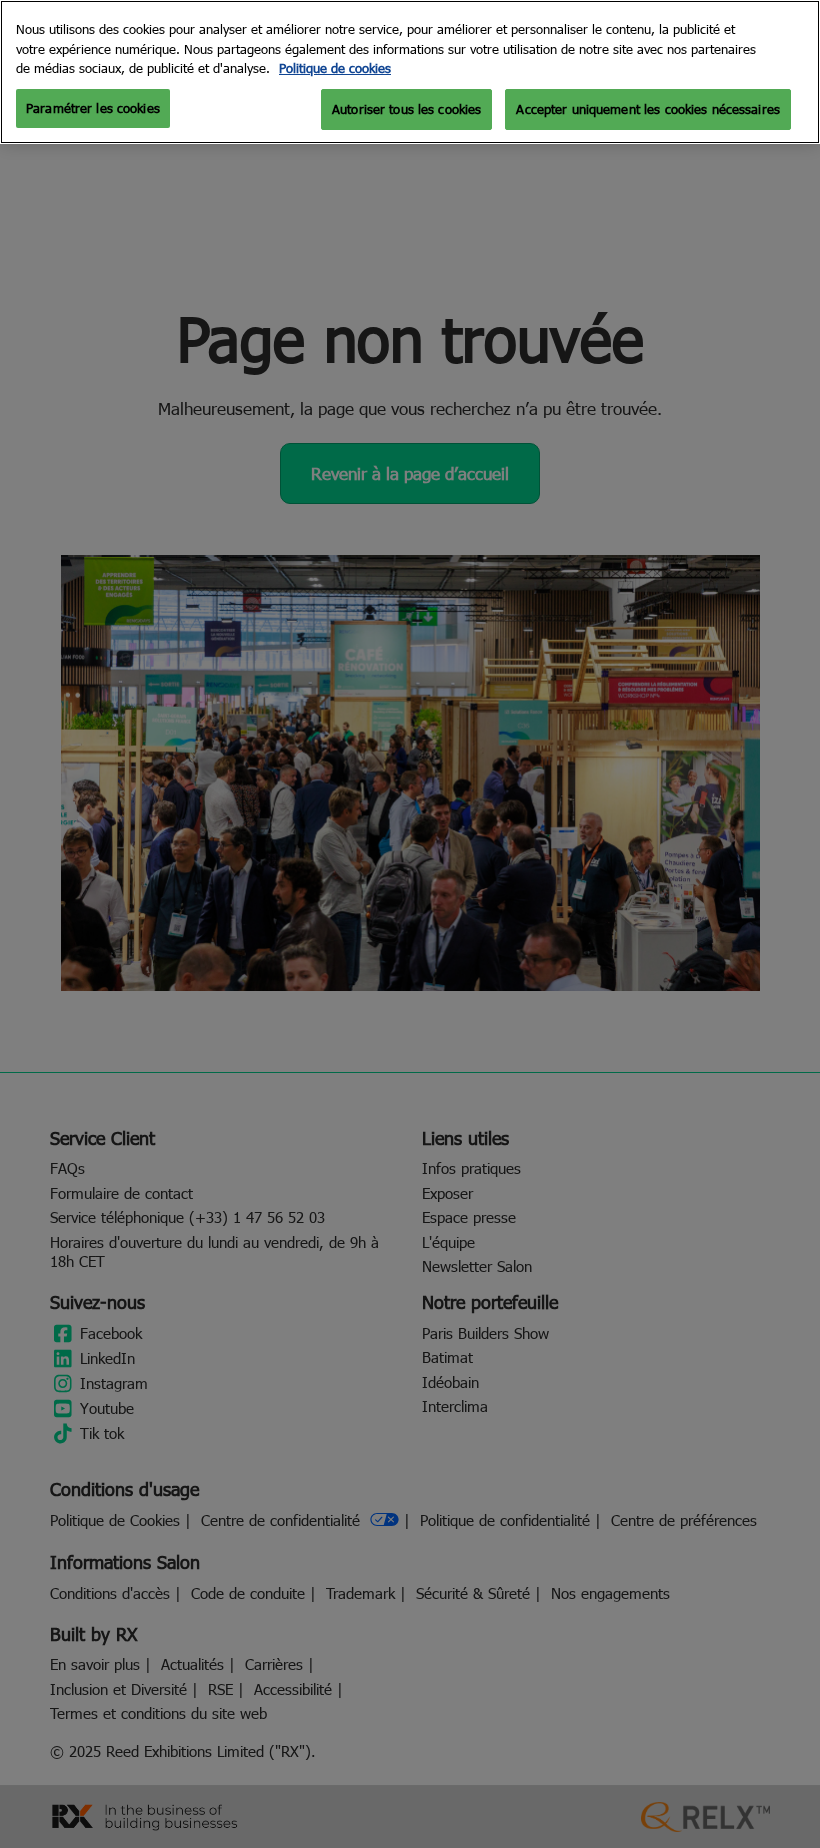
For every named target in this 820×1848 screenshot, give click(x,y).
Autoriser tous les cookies (406, 109)
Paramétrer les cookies (93, 108)
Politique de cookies (335, 68)
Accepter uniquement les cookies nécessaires (648, 109)
